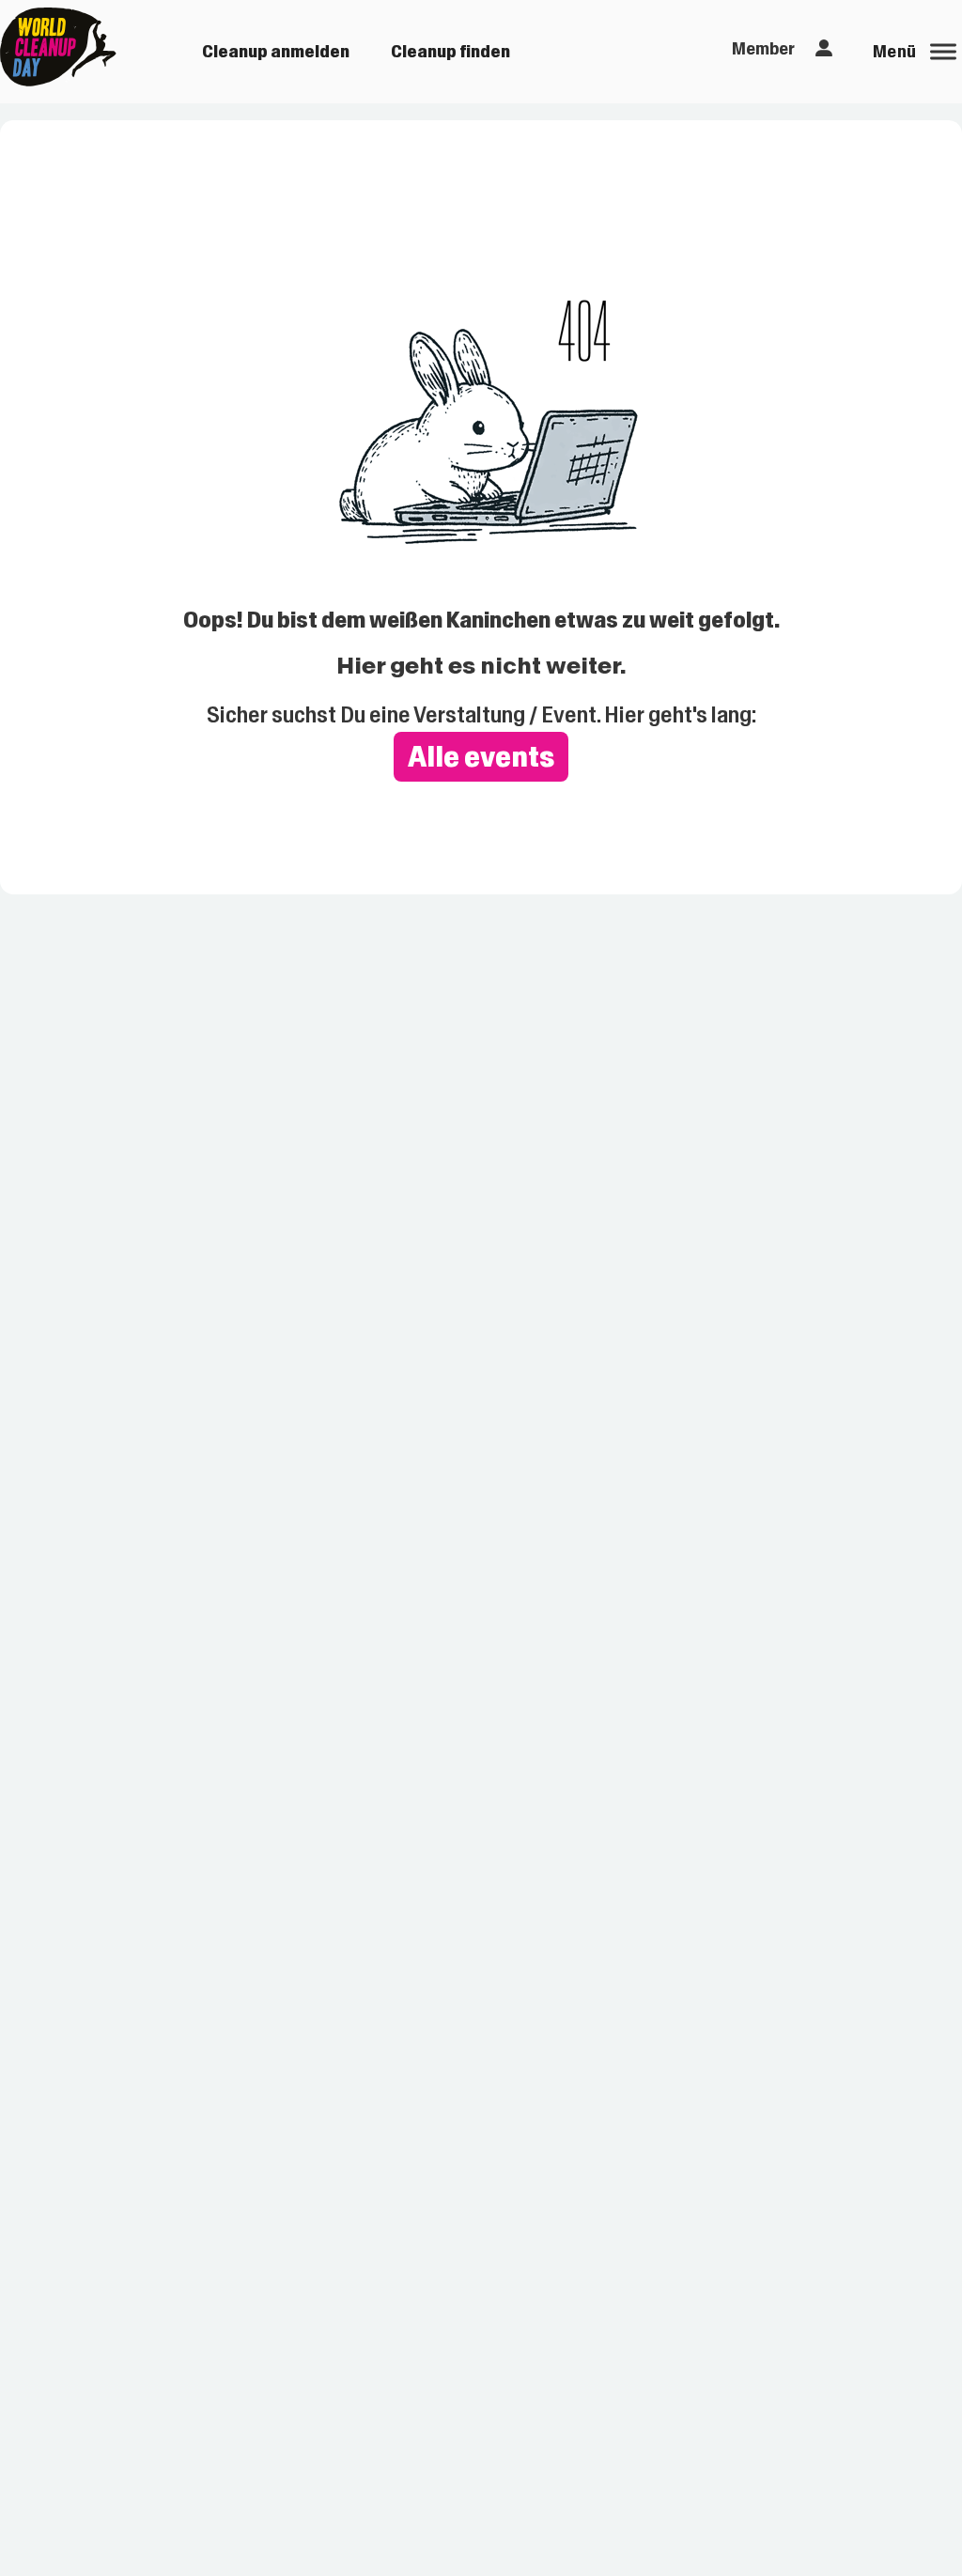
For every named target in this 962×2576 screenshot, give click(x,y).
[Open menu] (943, 52)
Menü (895, 51)
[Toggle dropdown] (824, 49)
